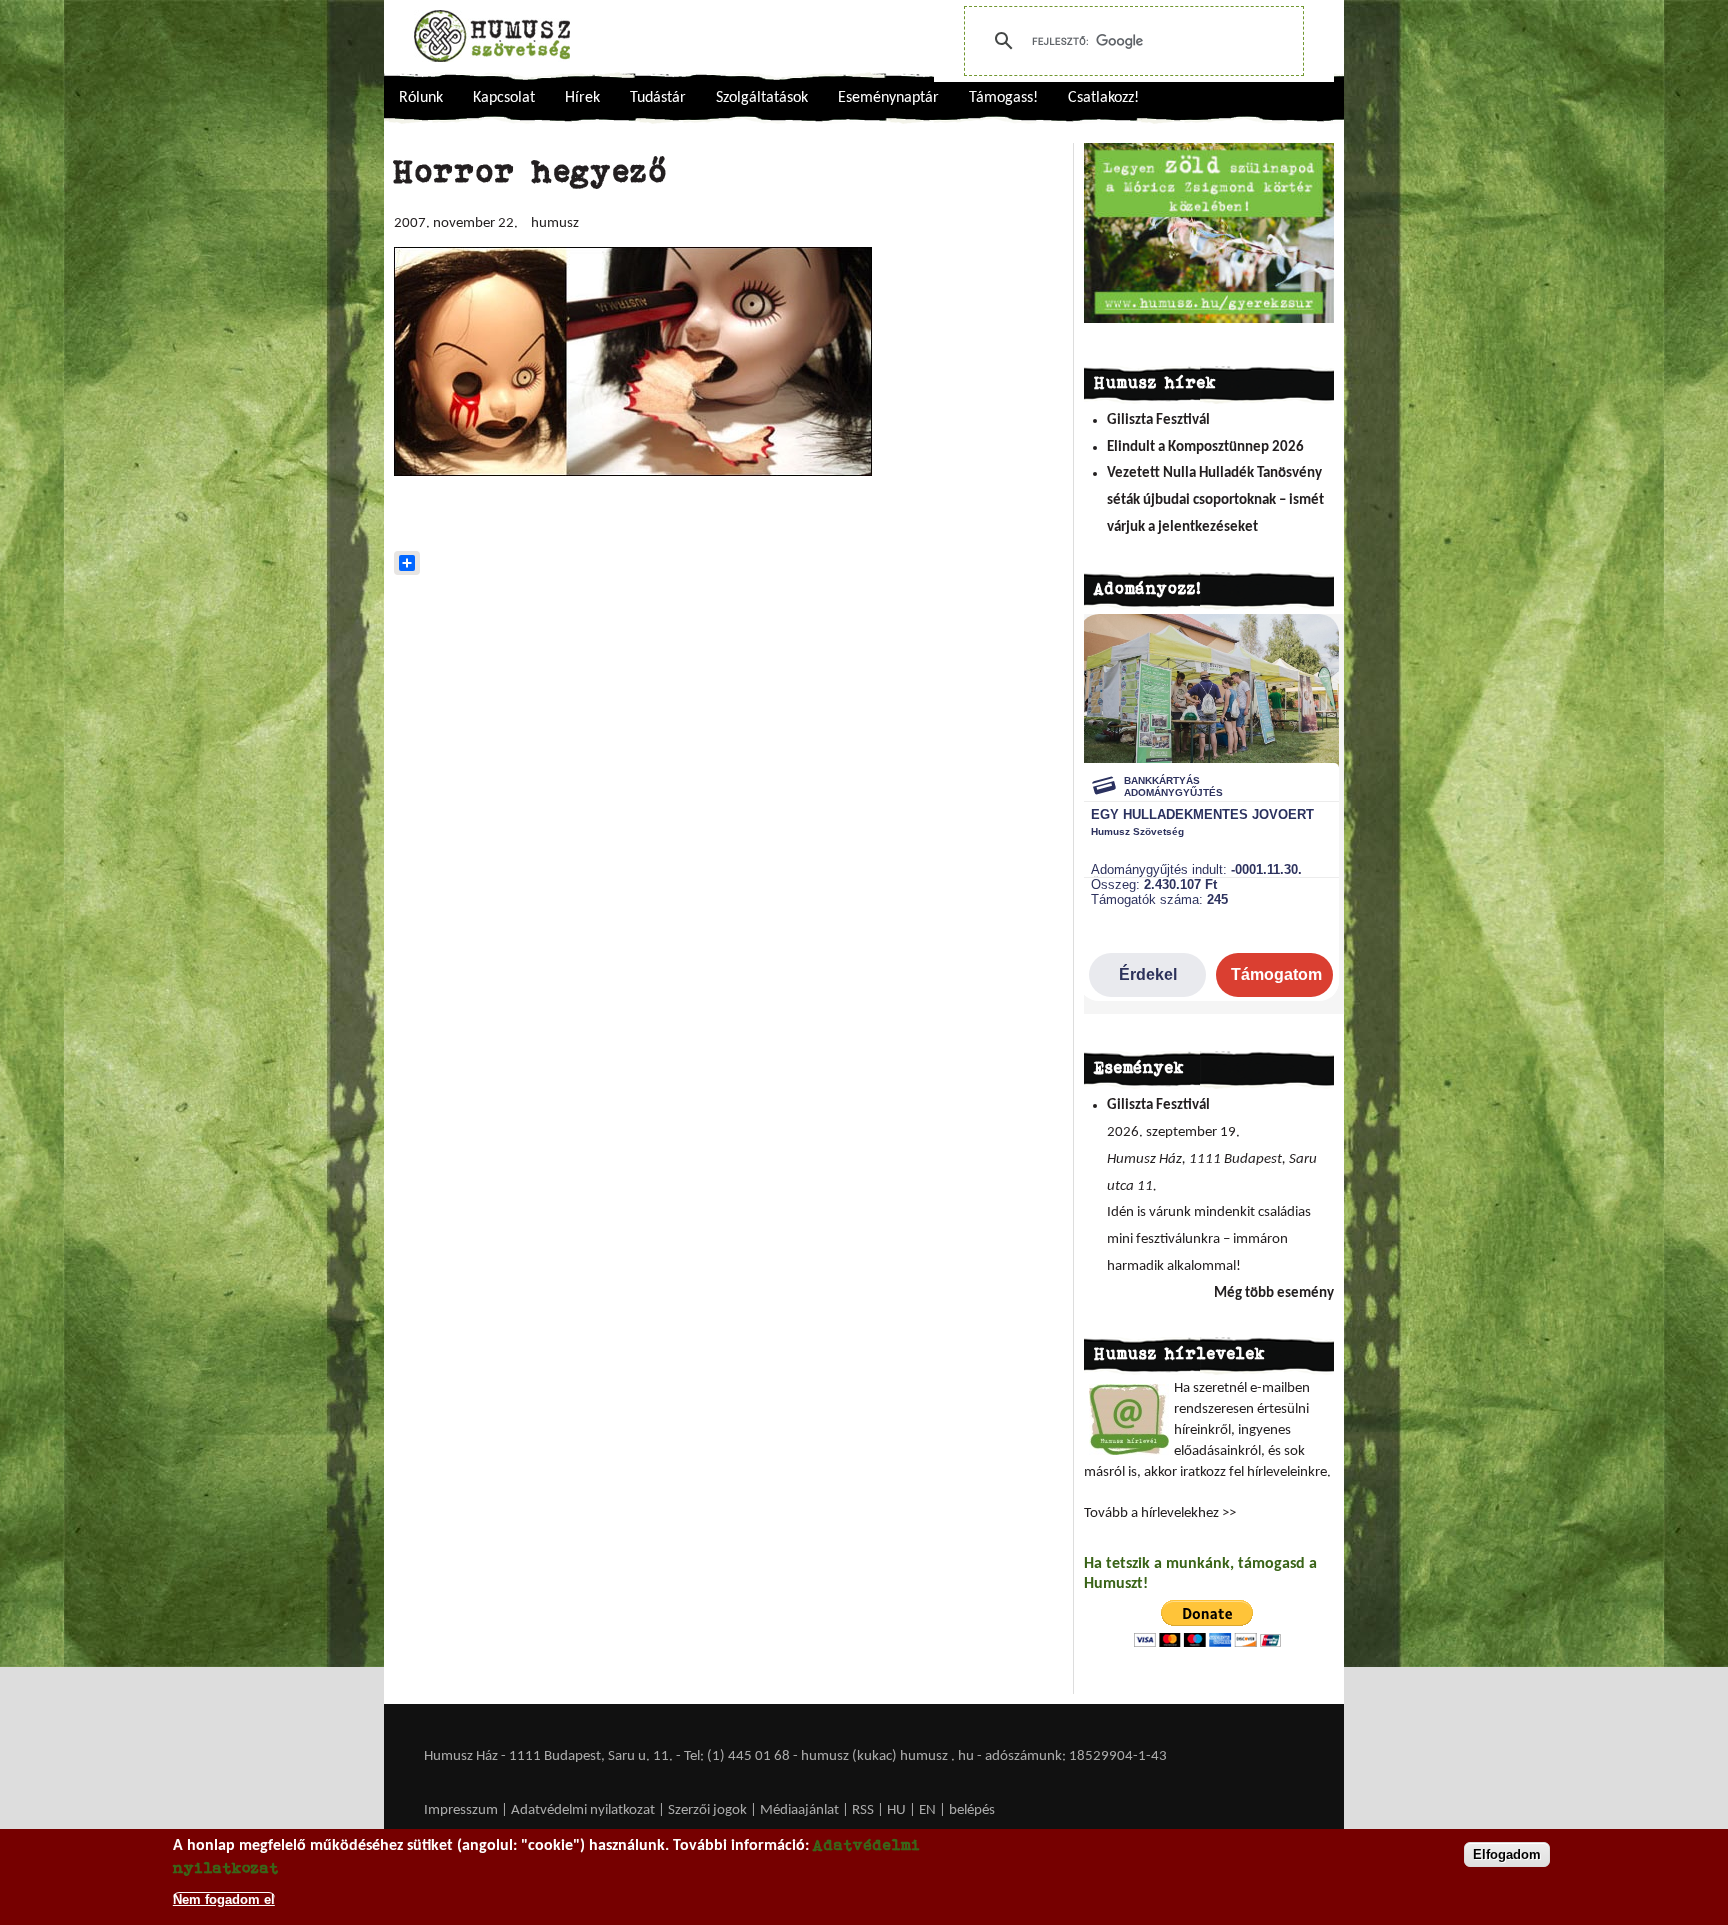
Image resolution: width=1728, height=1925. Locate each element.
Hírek (582, 98)
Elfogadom (1507, 1854)
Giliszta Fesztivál (1158, 420)
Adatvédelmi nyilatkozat (583, 1810)
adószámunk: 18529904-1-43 (1076, 1756)
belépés (972, 1810)
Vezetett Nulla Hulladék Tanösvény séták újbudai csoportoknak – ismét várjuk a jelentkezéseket (1215, 500)
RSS (863, 1810)
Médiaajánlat (801, 1810)
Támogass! (1003, 98)
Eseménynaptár (888, 98)
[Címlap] (492, 36)
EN (927, 1810)
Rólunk (421, 98)
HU (896, 1810)
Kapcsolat (504, 98)
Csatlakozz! (1103, 98)
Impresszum (461, 1810)
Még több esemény (1274, 1293)
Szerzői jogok (707, 1810)
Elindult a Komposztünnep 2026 (1205, 447)
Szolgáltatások (762, 98)
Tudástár (658, 98)
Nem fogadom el (224, 1898)
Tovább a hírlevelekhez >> (1160, 1513)
